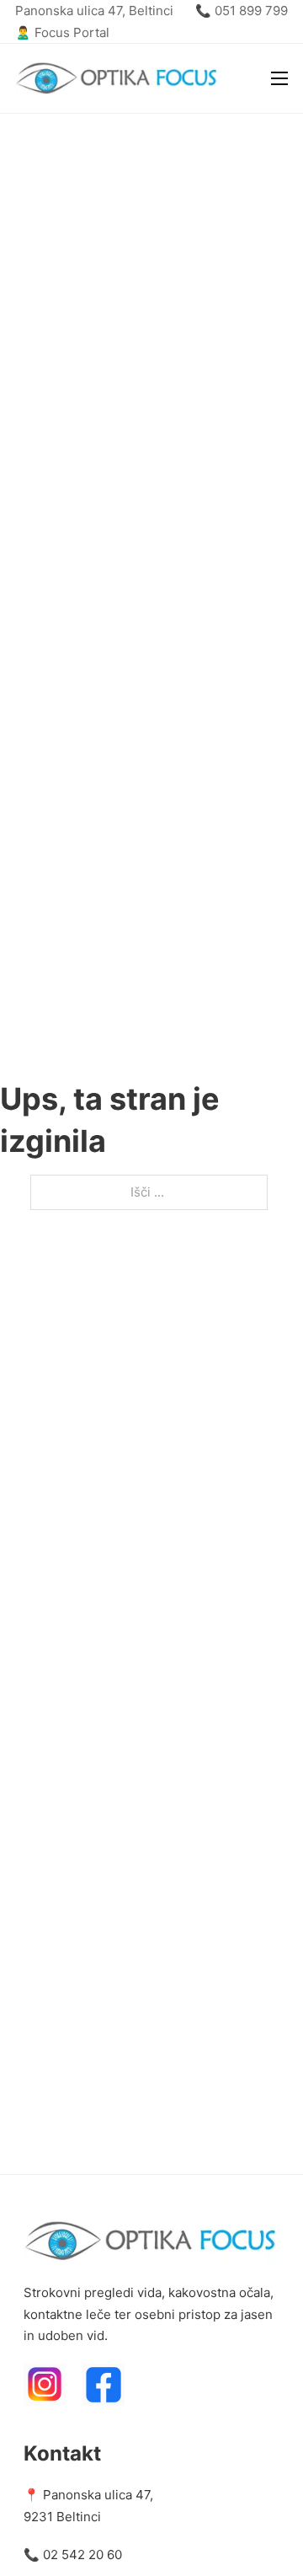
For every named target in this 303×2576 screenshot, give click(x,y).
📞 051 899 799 (242, 11)
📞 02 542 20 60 (73, 2555)
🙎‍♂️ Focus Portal (62, 32)
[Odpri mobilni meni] (279, 78)
